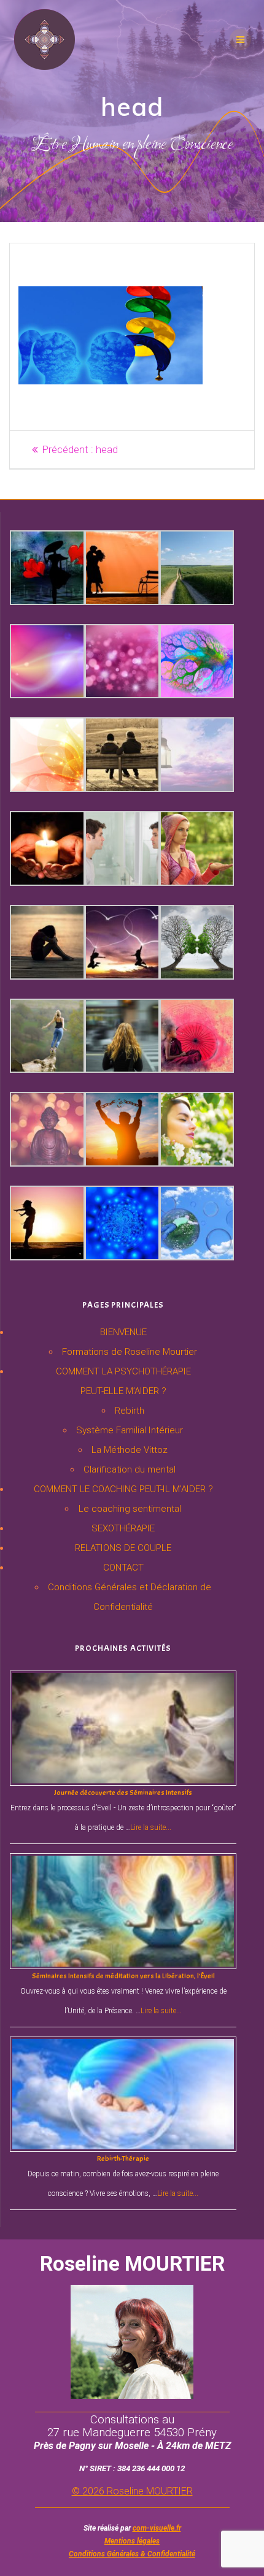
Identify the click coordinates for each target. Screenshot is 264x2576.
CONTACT (123, 1568)
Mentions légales (132, 2541)
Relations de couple (123, 1548)
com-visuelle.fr (157, 2528)
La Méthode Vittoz (130, 1450)
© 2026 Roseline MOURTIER (132, 2491)
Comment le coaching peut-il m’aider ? (123, 1489)
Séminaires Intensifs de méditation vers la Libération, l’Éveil (123, 1976)
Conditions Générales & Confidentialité (132, 2554)
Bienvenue (123, 1332)
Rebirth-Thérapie (123, 2159)
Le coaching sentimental (130, 1509)
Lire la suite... (151, 1827)
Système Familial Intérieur (130, 1430)
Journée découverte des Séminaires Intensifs (123, 1793)
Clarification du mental (130, 1469)
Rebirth (130, 1411)
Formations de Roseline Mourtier (130, 1352)
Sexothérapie (123, 1528)
